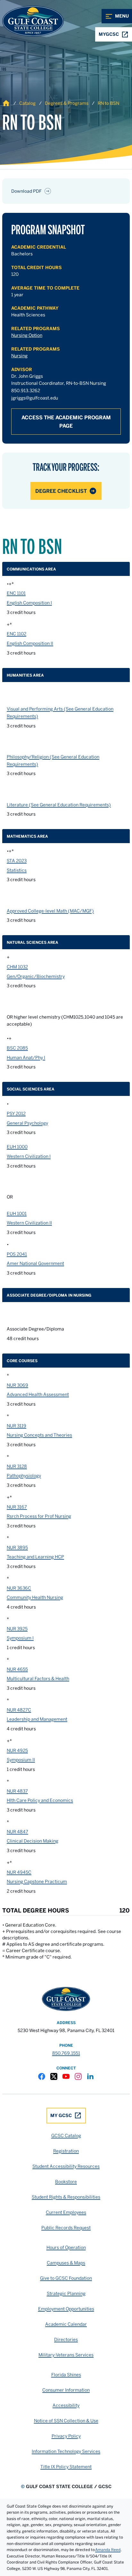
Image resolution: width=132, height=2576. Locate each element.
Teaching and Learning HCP (35, 1557)
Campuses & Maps (66, 2263)
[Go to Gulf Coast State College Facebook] (42, 2076)
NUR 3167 (17, 1507)
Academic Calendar (66, 2324)
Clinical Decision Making (33, 1841)
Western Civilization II (29, 1223)
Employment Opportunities (66, 2309)
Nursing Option (27, 335)
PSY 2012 (16, 1113)
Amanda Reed (108, 2550)
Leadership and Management (37, 1719)
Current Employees (66, 2212)
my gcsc (61, 2115)
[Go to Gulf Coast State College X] (54, 2076)
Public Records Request (66, 2228)
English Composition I (29, 603)
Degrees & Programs (67, 103)
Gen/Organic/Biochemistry (36, 976)
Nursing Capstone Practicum (37, 1882)
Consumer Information (66, 2390)
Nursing (19, 356)
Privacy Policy (66, 2436)
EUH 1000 (17, 1147)
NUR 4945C (19, 1872)
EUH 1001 (17, 1214)
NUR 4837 (17, 1791)
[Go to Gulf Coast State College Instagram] (78, 2076)
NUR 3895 (17, 1548)
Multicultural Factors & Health (38, 1679)
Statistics (17, 870)
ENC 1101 (16, 593)
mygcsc (109, 34)
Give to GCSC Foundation (66, 2278)
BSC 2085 (17, 1048)
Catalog (27, 103)
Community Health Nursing (35, 1597)
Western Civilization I (29, 1156)
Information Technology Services (66, 2451)
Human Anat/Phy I (26, 1058)
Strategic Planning (66, 2293)
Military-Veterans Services (66, 2355)
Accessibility (66, 2405)
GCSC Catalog (66, 2136)
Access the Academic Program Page (66, 422)
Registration (66, 2151)
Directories (66, 2339)
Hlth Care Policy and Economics (40, 1800)
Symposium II (21, 1760)
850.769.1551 (66, 2053)
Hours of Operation (66, 2247)
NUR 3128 (17, 1466)
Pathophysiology (24, 1476)
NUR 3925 (17, 1629)
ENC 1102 (16, 634)
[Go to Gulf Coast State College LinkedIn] (90, 2076)
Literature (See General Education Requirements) (59, 805)
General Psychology (27, 1123)
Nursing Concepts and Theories (39, 1435)
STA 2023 (17, 861)
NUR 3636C (19, 1588)
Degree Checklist (61, 491)
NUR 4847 (17, 1832)
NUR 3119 (16, 1426)
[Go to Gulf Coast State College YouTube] (66, 2076)
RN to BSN (108, 103)
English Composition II (30, 643)
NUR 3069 (17, 1385)
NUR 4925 (17, 1750)
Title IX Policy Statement (66, 2467)
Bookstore (66, 2182)
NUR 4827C (19, 1710)
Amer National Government (35, 1263)
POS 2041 (17, 1254)
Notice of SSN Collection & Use (66, 2421)
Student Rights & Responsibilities (66, 2197)
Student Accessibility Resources (66, 2166)
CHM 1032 (17, 967)
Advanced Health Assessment (38, 1394)
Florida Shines (66, 2375)
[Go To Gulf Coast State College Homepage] (66, 1999)
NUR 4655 (17, 1669)
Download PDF (26, 191)
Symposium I (20, 1638)
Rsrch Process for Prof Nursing (39, 1516)
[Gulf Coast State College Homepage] (26, 21)
